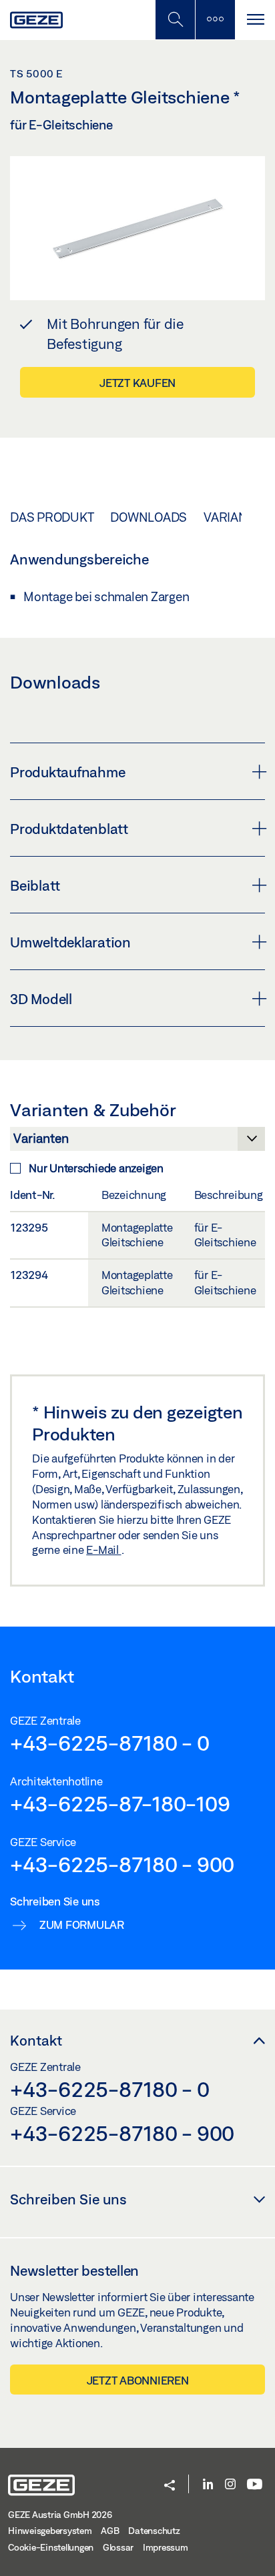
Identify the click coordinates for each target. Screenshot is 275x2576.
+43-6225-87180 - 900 (122, 1864)
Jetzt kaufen (137, 383)
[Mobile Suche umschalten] (175, 20)
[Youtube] (255, 2485)
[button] (170, 2486)
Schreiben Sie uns (68, 2199)
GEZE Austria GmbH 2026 (60, 2515)
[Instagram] (230, 2485)
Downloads (149, 517)
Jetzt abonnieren (138, 2380)
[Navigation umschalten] (255, 20)
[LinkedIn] (208, 2485)
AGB (110, 2531)
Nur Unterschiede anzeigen (96, 1168)
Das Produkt (52, 517)
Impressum (166, 2547)
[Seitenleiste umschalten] (215, 20)
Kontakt (36, 2040)
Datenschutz (154, 2531)
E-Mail (103, 1550)
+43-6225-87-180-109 (120, 1803)
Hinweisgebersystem (50, 2531)
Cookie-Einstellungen (51, 2547)
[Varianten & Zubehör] (137, 1142)
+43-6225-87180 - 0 (110, 1743)
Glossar (118, 2547)
